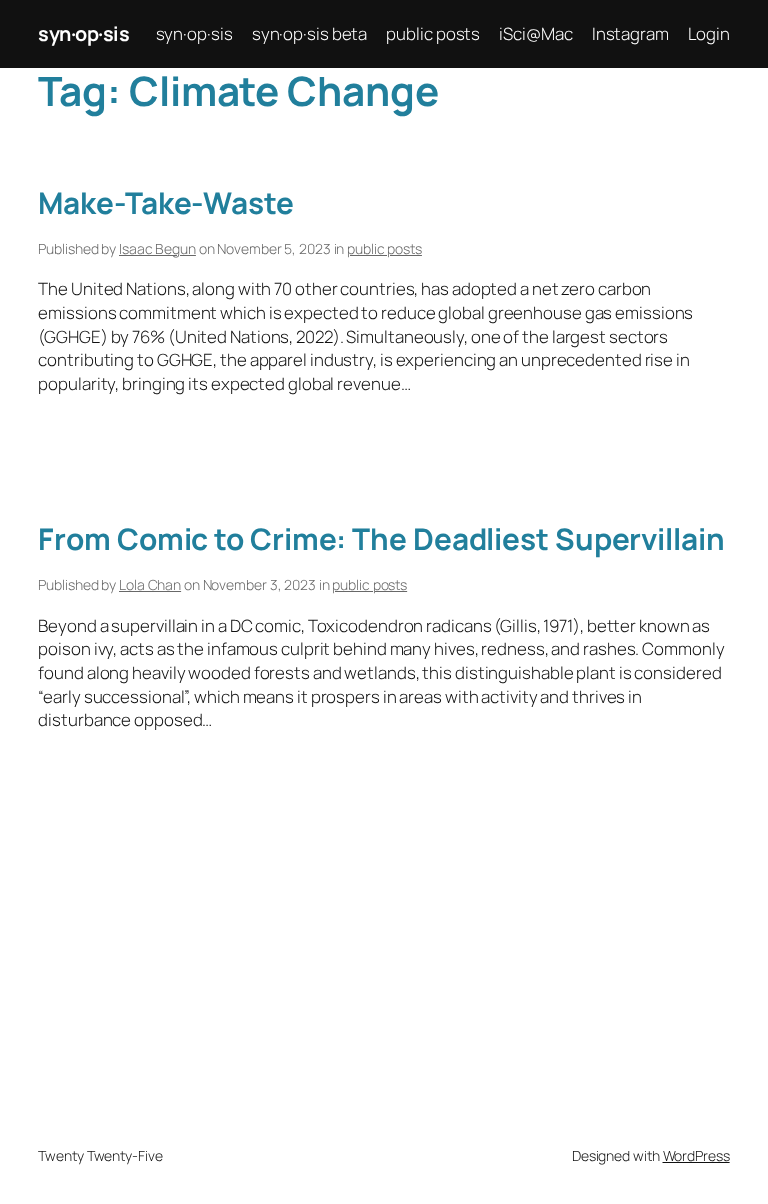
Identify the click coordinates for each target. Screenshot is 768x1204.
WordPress (696, 1155)
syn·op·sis (83, 33)
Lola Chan (150, 584)
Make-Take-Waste (166, 202)
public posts (384, 248)
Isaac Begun (157, 248)
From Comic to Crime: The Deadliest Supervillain (381, 538)
